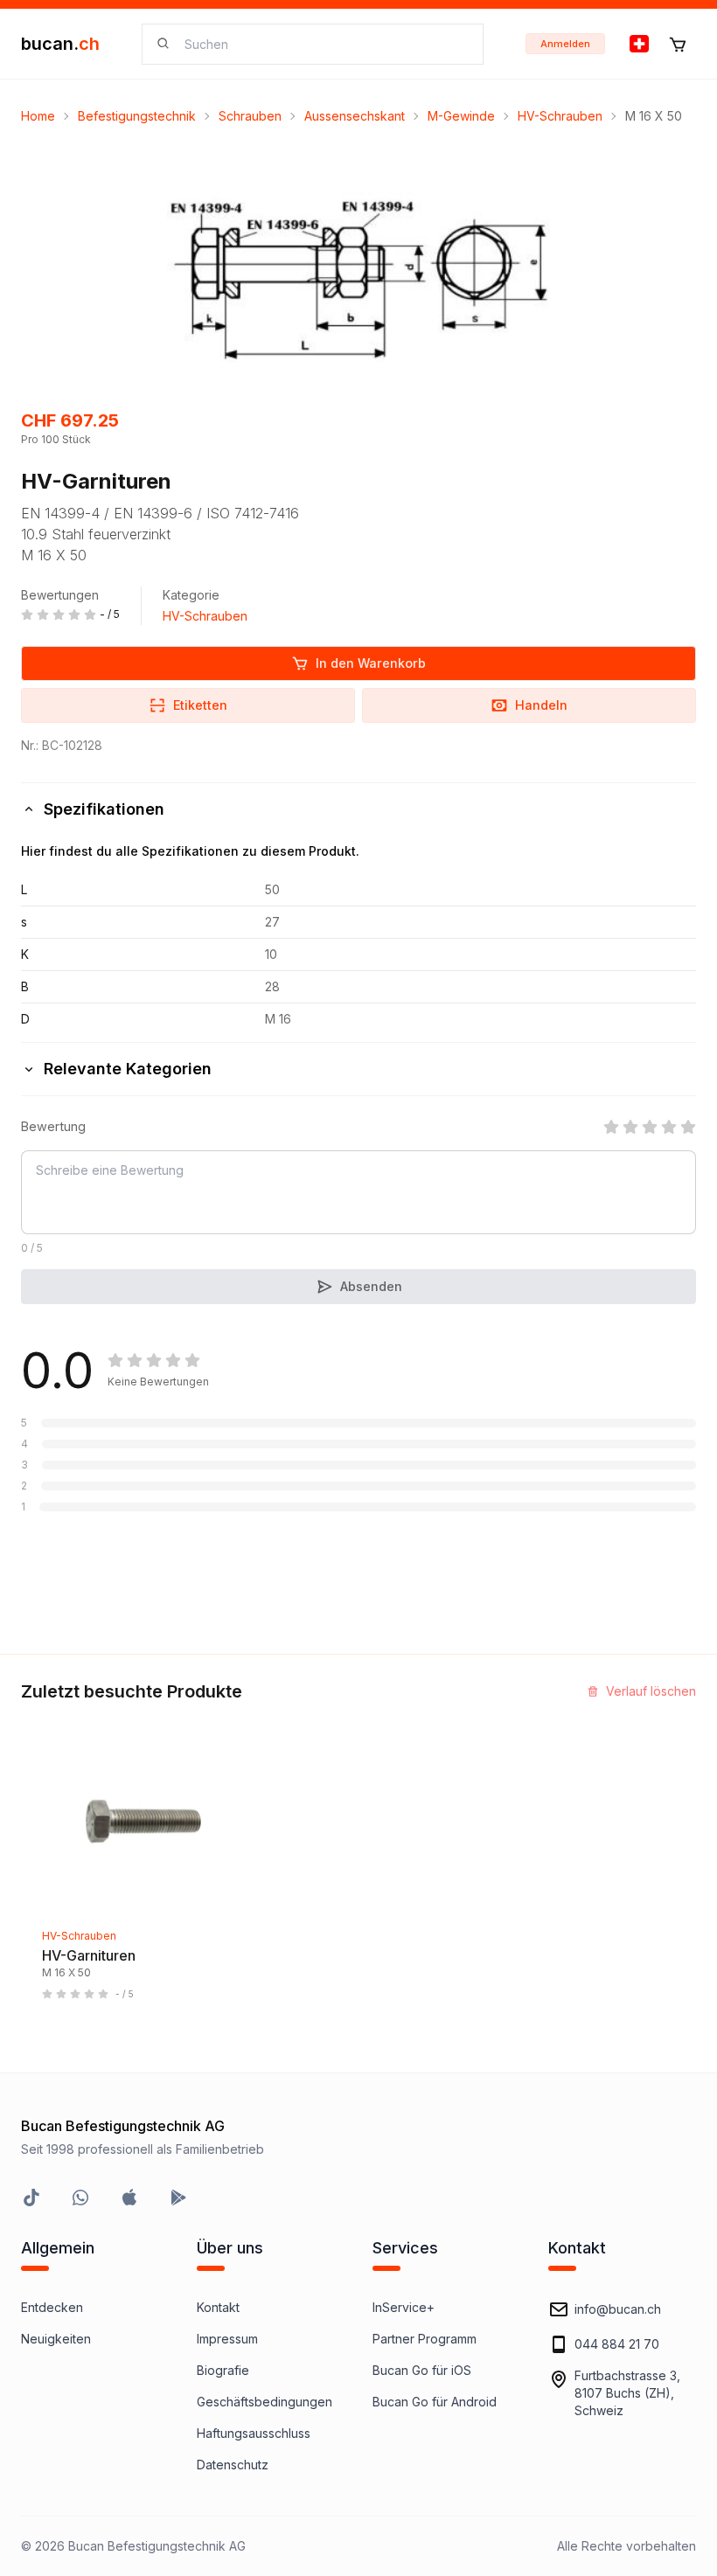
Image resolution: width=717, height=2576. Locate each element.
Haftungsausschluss (254, 2433)
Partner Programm (425, 2339)
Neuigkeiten (56, 2339)
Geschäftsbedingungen (265, 2402)
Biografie (223, 2370)
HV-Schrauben (560, 116)
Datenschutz (233, 2465)
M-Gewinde (461, 116)
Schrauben (250, 116)
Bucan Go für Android (435, 2402)
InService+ (404, 2307)
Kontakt (218, 2307)
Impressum (227, 2339)
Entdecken (52, 2307)
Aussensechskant (355, 116)
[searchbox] (323, 44)
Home (38, 116)
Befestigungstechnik (137, 116)
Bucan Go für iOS (422, 2370)
